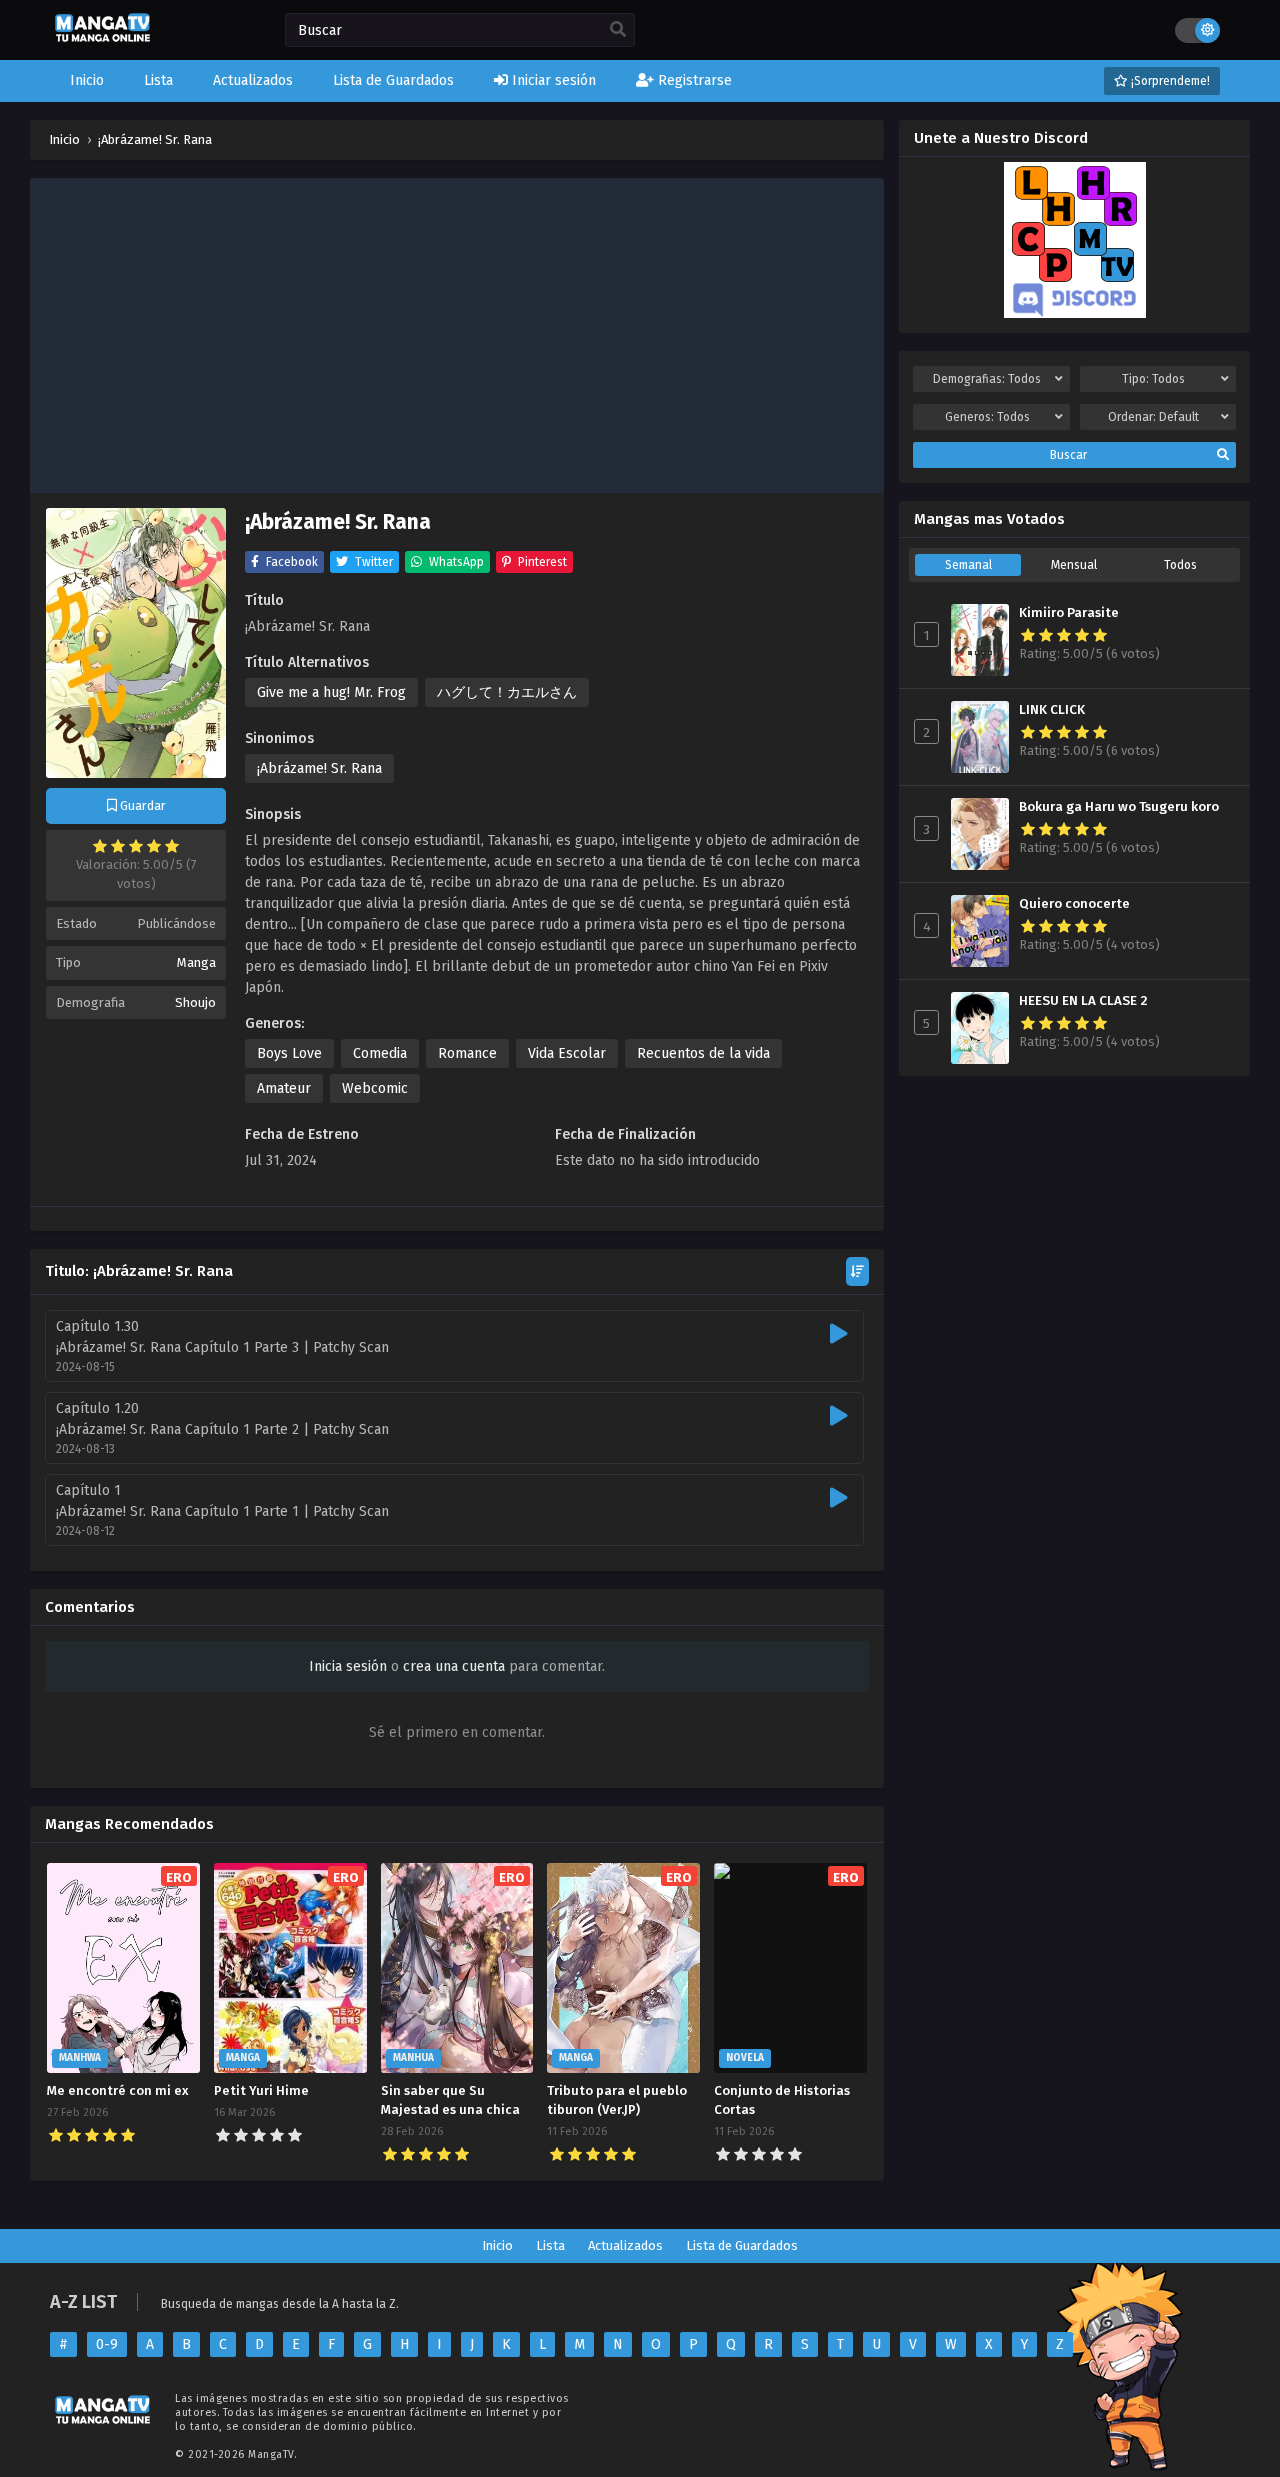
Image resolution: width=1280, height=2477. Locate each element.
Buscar (1068, 455)
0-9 (107, 2344)
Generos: (987, 417)
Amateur (284, 1088)
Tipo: (1153, 379)
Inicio (497, 2245)
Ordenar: (1153, 417)
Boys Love (289, 1053)
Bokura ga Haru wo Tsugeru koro (1119, 807)
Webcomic (375, 1088)
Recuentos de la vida (703, 1053)
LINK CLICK (1052, 710)
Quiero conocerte (1074, 904)
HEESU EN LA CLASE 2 (1083, 1001)
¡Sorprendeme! (1169, 81)
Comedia (380, 1053)
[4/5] (154, 846)
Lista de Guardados (742, 2245)
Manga (196, 962)
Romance (467, 1053)
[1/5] (100, 846)
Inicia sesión (348, 1666)
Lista (550, 2245)
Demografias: (987, 379)
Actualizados (625, 2245)
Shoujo (195, 1002)
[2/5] (118, 846)
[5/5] (172, 846)
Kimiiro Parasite (1069, 613)
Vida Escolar (567, 1053)
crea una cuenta (454, 1666)
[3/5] (136, 846)
